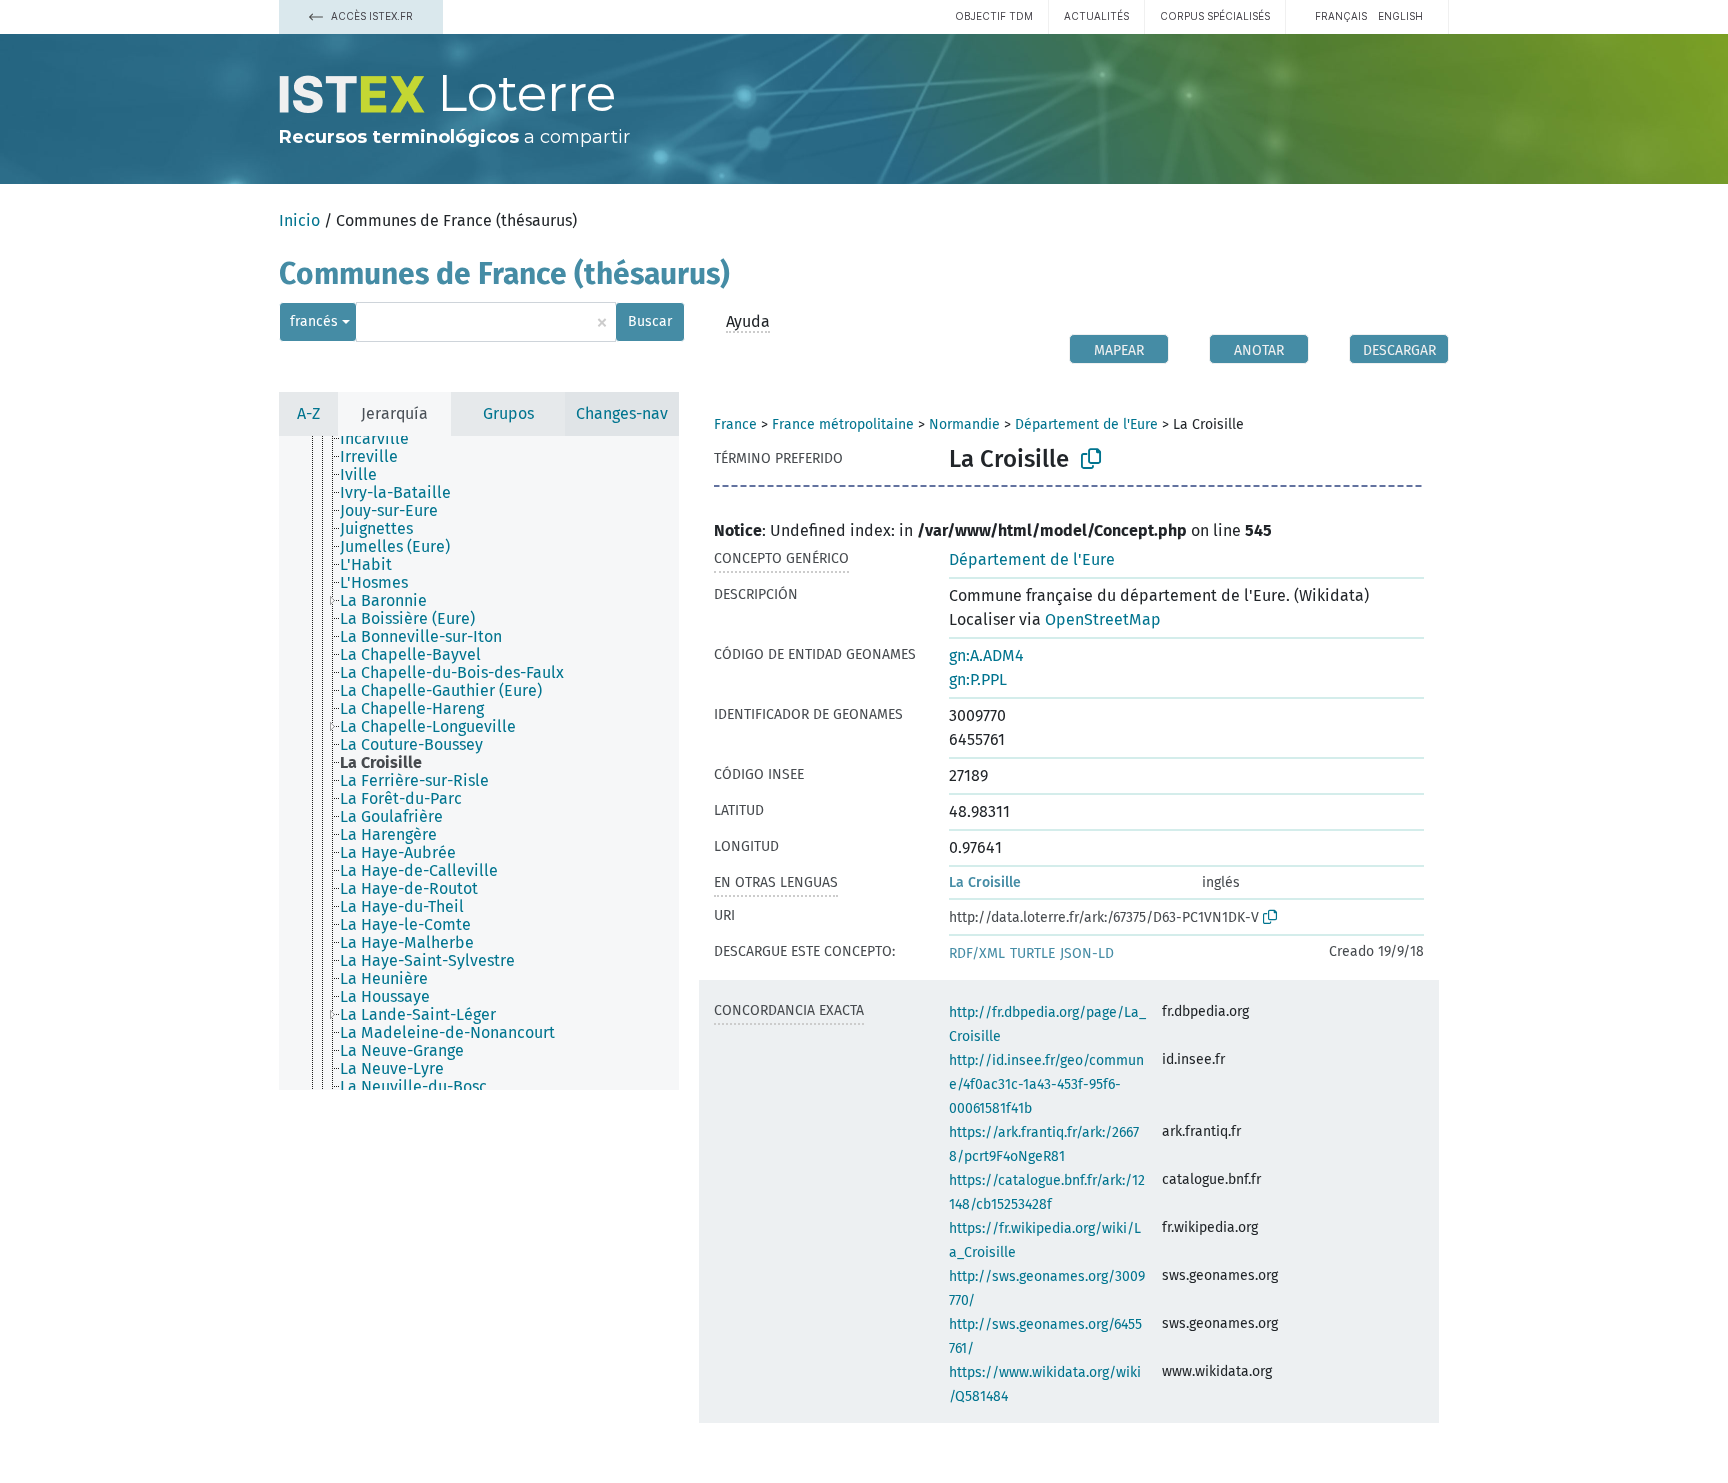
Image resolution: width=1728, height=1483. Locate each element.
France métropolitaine (843, 424)
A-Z (308, 413)
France (735, 424)
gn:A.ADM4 (986, 655)
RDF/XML (977, 953)
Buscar (650, 321)
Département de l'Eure (1086, 424)
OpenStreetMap (1103, 619)
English (1400, 16)
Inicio (299, 220)
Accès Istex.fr (370, 16)
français (1341, 16)
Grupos (508, 413)
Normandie (964, 424)
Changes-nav (622, 413)
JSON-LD (1087, 953)
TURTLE (1032, 953)
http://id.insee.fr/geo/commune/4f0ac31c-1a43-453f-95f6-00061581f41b (1046, 1084)
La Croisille (985, 882)
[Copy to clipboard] (1091, 459)
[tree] (479, 763)
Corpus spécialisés (1215, 16)
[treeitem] (383, 439)
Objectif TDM (994, 16)
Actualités (1096, 16)
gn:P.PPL (978, 679)
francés (314, 321)
